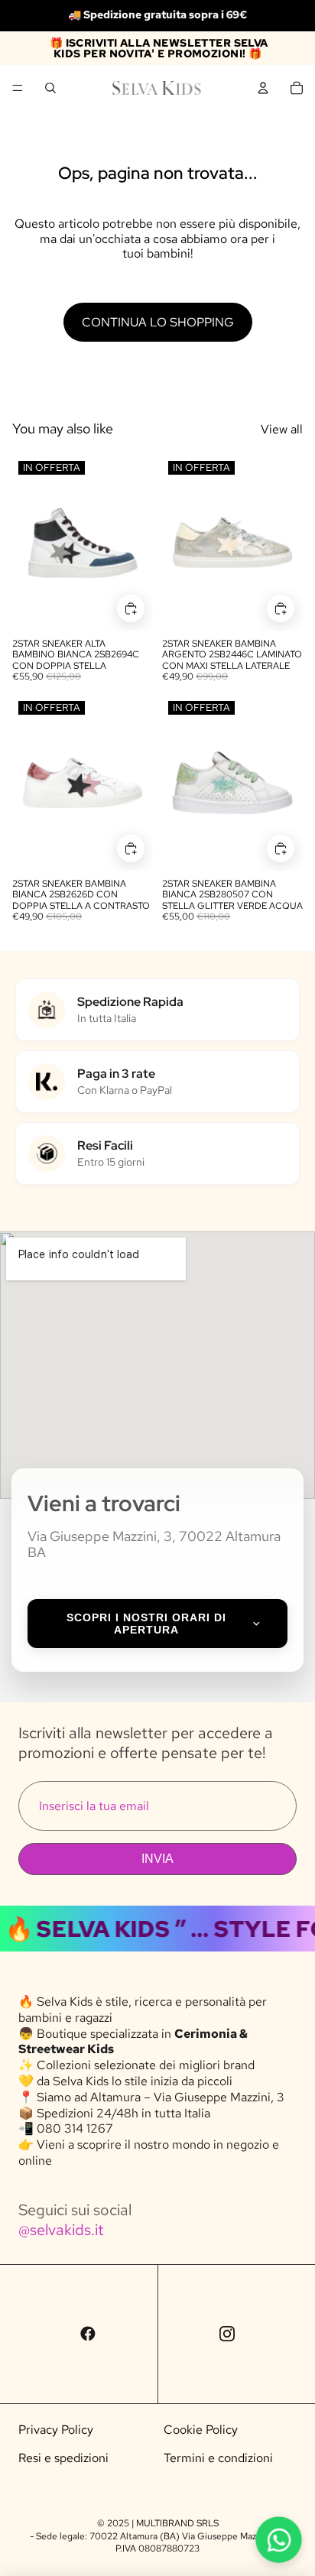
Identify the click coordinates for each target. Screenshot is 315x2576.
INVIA (157, 1859)
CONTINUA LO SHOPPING (158, 322)
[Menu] (18, 88)
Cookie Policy (201, 2430)
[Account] (263, 88)
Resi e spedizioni (63, 2458)
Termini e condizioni (218, 2458)
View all (282, 429)
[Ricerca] (50, 88)
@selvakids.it (61, 2230)
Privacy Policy (56, 2430)
